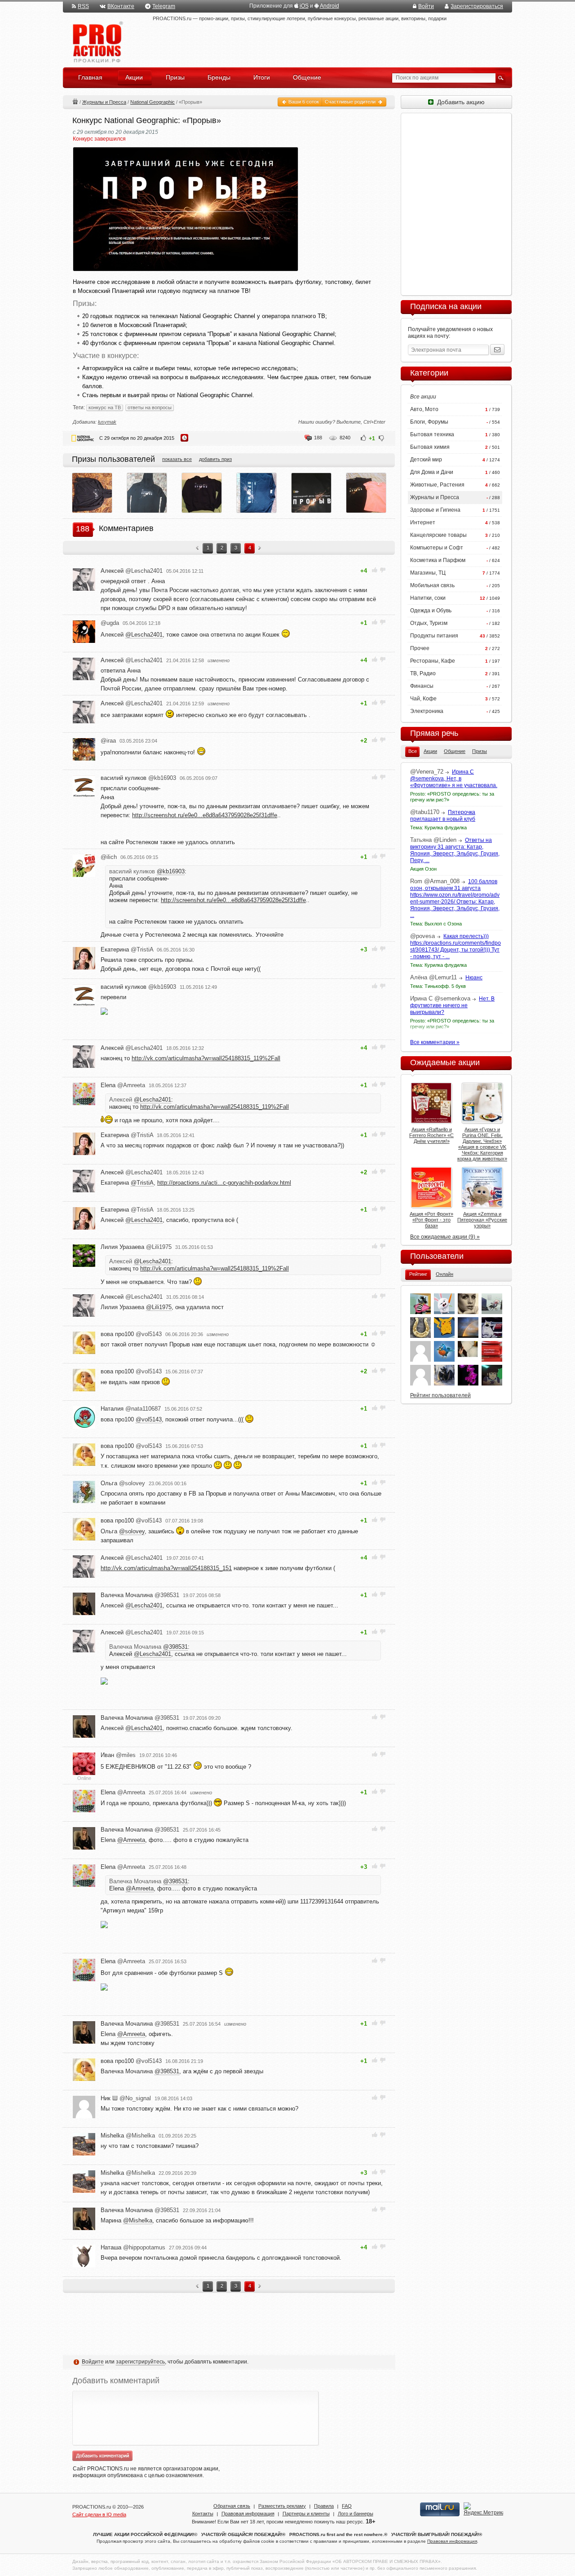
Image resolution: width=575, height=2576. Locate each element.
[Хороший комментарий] (375, 570)
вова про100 (131, 1334)
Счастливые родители (351, 102)
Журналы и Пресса (104, 102)
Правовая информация (248, 2514)
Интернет (423, 522)
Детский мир (426, 460)
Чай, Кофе (423, 699)
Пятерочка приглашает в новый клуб (443, 816)
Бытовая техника (432, 434)
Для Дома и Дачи (432, 472)
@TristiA (142, 1183)
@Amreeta (131, 1840)
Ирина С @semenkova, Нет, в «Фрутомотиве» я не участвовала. (454, 779)
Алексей (132, 571)
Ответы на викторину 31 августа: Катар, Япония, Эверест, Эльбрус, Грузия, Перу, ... (455, 850)
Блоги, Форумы (429, 422)
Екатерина (127, 949)
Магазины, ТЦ (428, 573)
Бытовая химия (430, 447)
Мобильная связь (432, 585)
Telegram (164, 6)
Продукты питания (434, 636)
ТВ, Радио (423, 673)
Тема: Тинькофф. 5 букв (438, 986)
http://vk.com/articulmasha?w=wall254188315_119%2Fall (206, 1058)
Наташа (133, 2247)
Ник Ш (126, 2098)
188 (318, 438)
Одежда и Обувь (431, 611)
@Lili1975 (159, 1307)
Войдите (93, 2362)
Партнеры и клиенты (306, 2514)
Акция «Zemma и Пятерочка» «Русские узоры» (482, 1220)
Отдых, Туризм (429, 623)
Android (330, 6)
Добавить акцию (459, 102)
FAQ (347, 2506)
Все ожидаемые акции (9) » (445, 1237)
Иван (118, 1755)
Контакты (203, 2514)
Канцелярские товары (438, 535)
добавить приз (215, 459)
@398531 (175, 1647)
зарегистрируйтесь (140, 2362)
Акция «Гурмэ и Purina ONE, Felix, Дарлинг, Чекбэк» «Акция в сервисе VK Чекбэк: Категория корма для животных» (482, 1144)
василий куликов (138, 778)
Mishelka (128, 2136)
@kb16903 (171, 871)
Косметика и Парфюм (438, 560)
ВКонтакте (121, 6)
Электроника (427, 711)
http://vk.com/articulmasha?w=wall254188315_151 (166, 1568)
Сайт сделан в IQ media (99, 2514)
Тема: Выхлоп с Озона (436, 924)
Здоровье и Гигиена (435, 510)
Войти (426, 6)
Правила (324, 2506)
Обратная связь (232, 2506)
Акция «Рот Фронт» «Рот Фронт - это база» (431, 1220)
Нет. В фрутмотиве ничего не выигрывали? (452, 1005)
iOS (304, 6)
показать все (177, 459)
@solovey (132, 1531)
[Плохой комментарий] (383, 570)
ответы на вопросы (150, 407)
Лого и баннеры (356, 2514)
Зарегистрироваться (477, 6)
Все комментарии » (435, 1042)
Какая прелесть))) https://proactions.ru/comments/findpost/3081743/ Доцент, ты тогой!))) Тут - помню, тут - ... (456, 946)
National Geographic (153, 102)
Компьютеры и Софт (437, 548)
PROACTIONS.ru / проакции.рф (97, 42)
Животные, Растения (437, 485)
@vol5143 (149, 1419)
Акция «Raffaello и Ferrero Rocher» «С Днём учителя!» (431, 1135)
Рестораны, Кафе (433, 661)
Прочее (420, 648)
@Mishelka (138, 2220)
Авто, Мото (424, 409)
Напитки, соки (428, 598)
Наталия (131, 1409)
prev (197, 549)
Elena (123, 1085)
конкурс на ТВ (105, 407)
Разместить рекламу (282, 2506)
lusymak (107, 422)
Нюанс (474, 978)
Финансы (422, 686)
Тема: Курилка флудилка (438, 828)
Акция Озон (423, 869)
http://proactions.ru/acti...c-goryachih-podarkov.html (224, 1183)
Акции (75, 101)
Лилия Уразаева (136, 1247)
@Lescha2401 (144, 635)
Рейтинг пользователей (440, 1395)
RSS (83, 6)
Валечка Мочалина (140, 1595)
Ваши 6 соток (303, 102)
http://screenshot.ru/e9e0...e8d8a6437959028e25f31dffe (205, 815)
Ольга (123, 1483)
